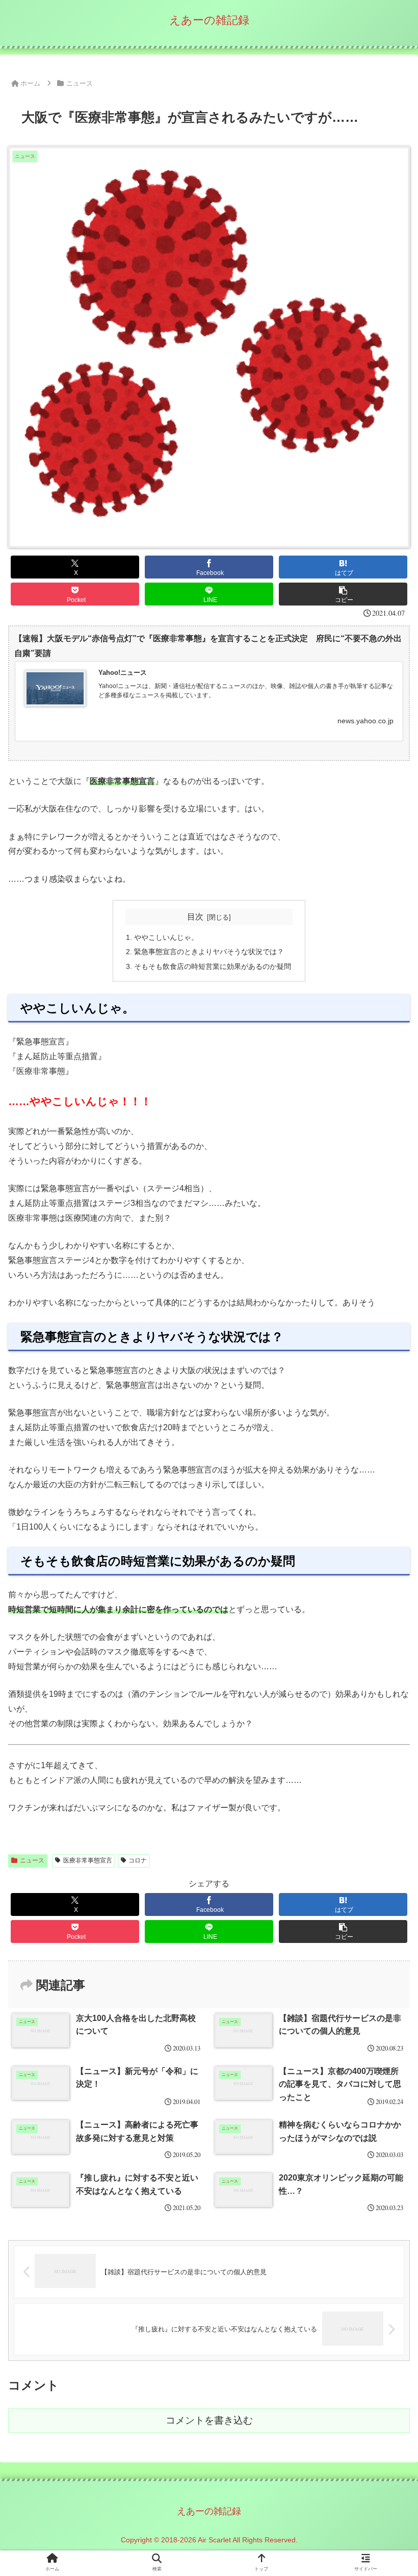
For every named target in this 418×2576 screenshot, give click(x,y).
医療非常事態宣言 (88, 1860)
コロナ (138, 1860)
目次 (195, 917)
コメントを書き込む (209, 2420)
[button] (343, 594)
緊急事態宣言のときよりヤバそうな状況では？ (209, 952)
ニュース (32, 1860)
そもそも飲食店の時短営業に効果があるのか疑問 (213, 966)
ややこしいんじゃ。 (166, 937)
